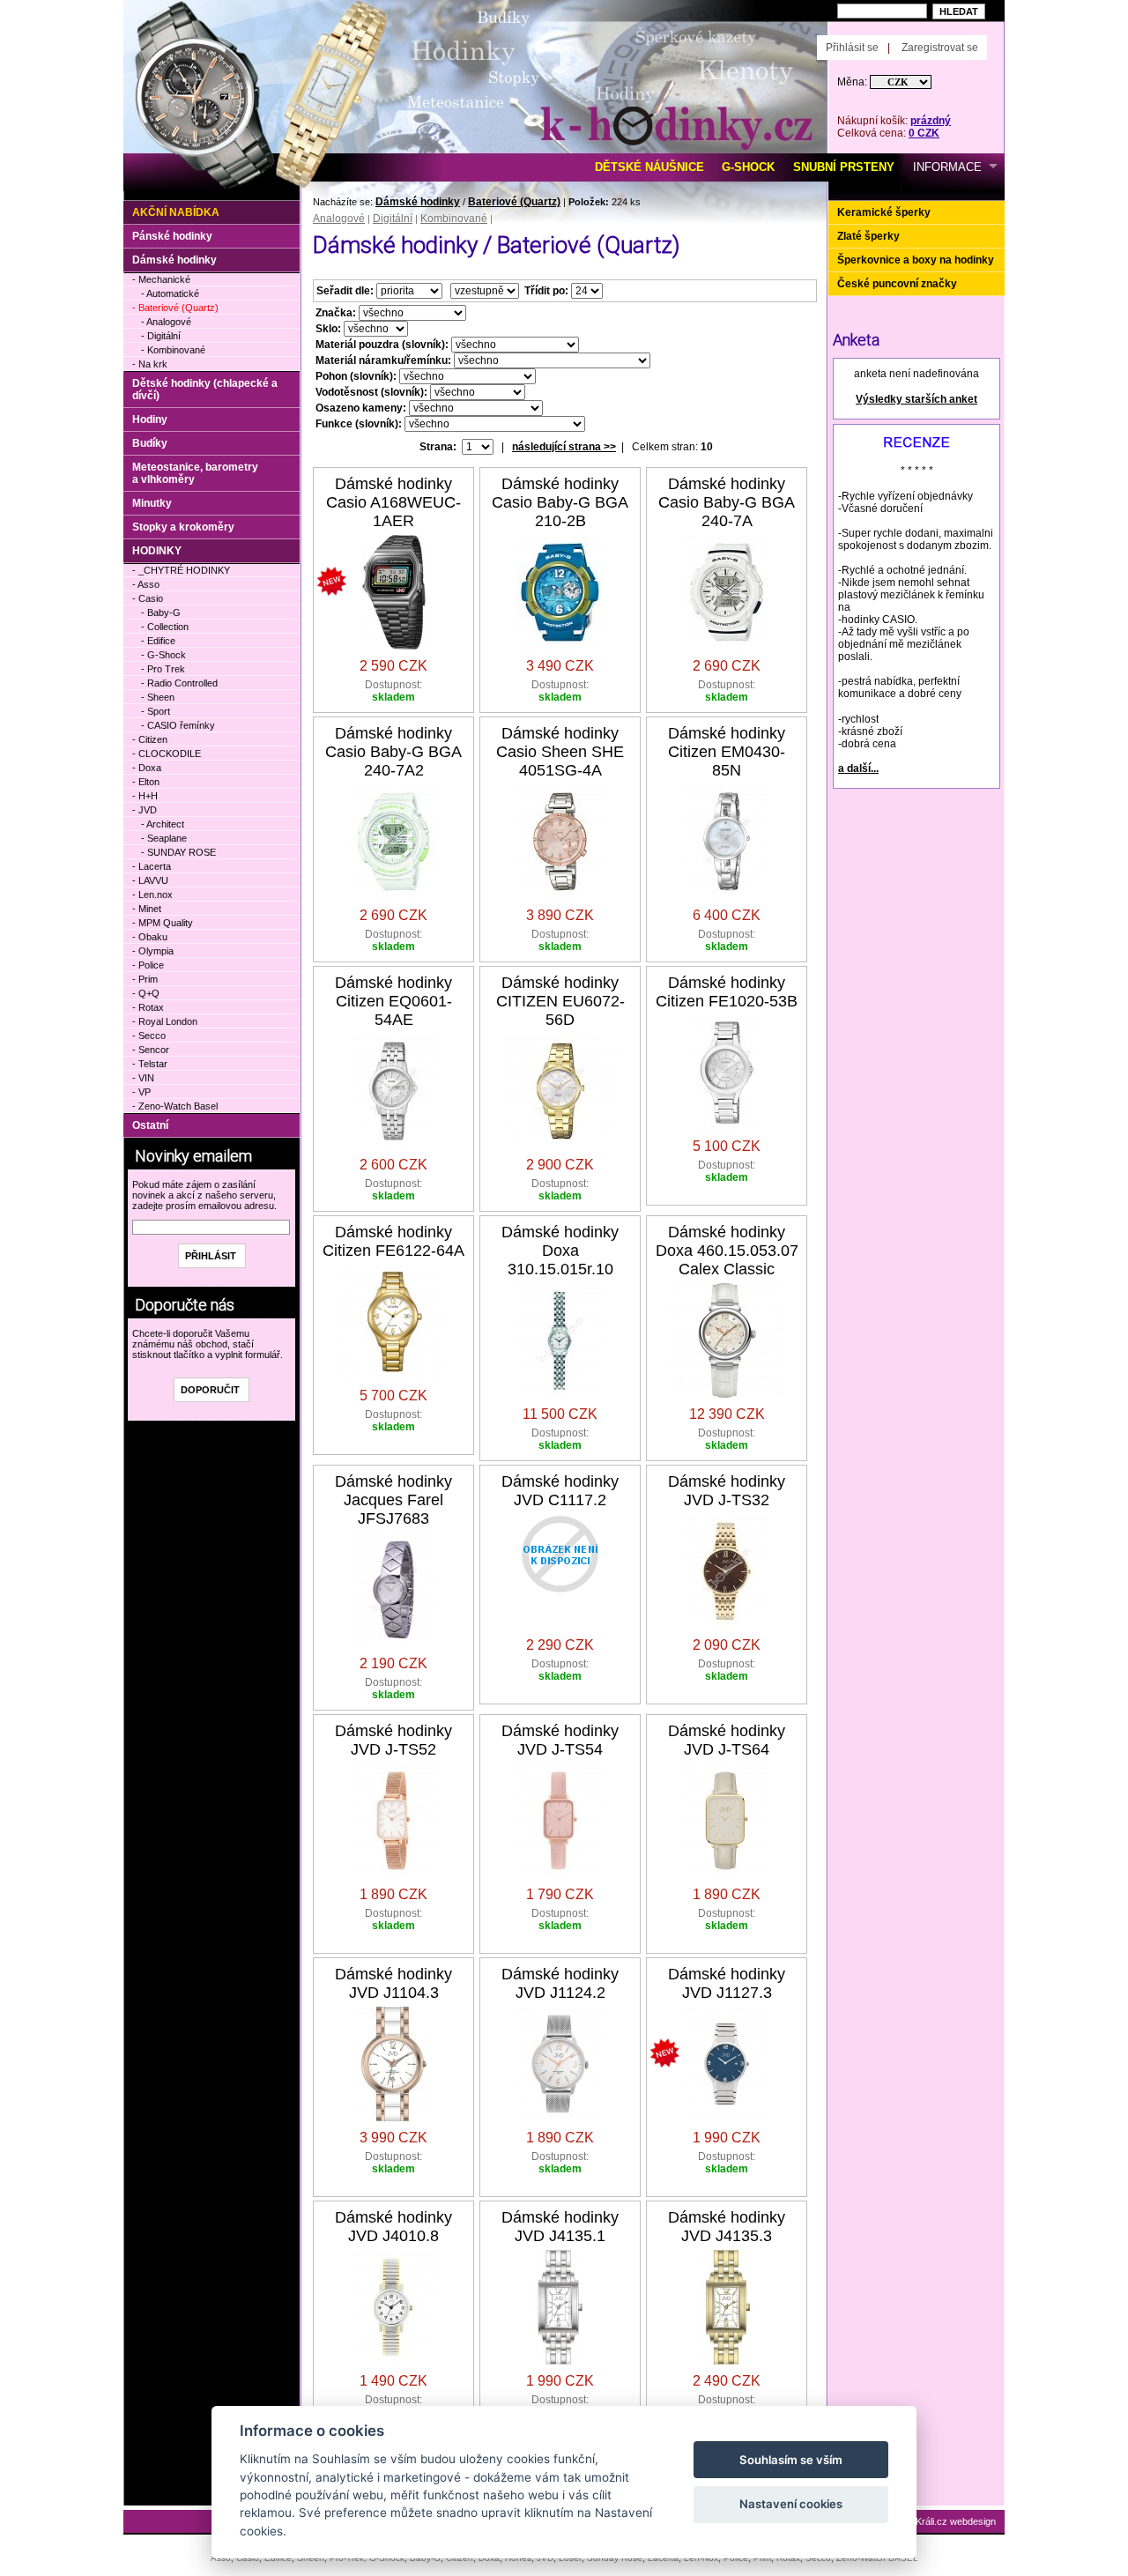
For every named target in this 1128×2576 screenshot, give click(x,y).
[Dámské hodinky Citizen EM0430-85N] (727, 895)
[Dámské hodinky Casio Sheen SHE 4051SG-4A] (560, 895)
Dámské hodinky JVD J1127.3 (727, 1983)
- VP (141, 1092)
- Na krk (150, 364)
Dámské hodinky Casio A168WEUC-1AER (393, 502)
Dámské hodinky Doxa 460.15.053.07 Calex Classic (727, 1251)
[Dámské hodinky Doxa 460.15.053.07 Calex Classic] (727, 1394)
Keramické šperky (884, 212)
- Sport (156, 711)
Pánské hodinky (172, 236)
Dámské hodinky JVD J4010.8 (393, 2227)
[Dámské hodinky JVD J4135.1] (560, 2361)
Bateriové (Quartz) (514, 202)
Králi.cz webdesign (956, 2521)
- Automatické (170, 293)
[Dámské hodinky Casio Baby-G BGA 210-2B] (560, 646)
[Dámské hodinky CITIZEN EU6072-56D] (560, 1145)
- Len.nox (152, 895)
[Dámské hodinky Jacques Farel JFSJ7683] (393, 1644)
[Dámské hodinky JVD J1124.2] (560, 2118)
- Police (148, 965)
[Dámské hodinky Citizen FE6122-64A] (394, 1376)
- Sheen (158, 697)
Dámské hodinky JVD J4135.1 (560, 2227)
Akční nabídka (176, 212)
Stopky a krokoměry (183, 527)
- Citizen (150, 739)
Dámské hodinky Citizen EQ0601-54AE (393, 1001)
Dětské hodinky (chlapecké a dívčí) (205, 390)
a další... (858, 768)
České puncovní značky (897, 284)
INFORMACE (947, 167)
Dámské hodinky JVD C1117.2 (560, 1491)
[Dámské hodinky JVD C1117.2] (560, 1590)
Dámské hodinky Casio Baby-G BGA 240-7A (727, 502)
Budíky (150, 443)
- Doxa (147, 768)
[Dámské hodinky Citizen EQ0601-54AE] (393, 1145)
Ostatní (150, 1125)
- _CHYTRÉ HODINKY (181, 570)
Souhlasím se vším (791, 2460)
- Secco (149, 1036)
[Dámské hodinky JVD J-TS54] (560, 1874)
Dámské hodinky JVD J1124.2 (560, 1983)
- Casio (148, 598)
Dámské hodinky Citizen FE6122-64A (393, 1241)
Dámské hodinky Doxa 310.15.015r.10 (560, 1251)
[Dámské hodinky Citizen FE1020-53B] (727, 1126)
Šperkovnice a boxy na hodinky (916, 260)
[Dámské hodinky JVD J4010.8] (393, 2361)
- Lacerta (152, 866)
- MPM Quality (163, 923)
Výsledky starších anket (916, 399)
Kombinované (454, 219)
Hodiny (150, 419)
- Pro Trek (163, 669)
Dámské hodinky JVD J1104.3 (393, 1983)
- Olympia (153, 951)
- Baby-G (161, 612)
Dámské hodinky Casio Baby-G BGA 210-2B (560, 502)
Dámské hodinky (418, 202)
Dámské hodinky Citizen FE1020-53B (727, 992)
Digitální (393, 219)
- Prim (145, 979)
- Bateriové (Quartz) (175, 308)
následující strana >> (564, 447)
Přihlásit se (852, 48)
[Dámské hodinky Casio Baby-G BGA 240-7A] (727, 646)
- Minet (147, 909)
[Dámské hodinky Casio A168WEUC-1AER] (394, 646)
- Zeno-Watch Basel (175, 1106)
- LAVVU (150, 880)
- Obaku (150, 937)
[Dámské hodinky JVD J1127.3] (727, 2118)
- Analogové (166, 322)
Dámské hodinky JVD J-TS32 (727, 1491)
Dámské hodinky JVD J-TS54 (560, 1740)
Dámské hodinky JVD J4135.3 (727, 2227)
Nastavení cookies (791, 2504)
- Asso (146, 584)
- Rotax (148, 1007)
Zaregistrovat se (940, 48)
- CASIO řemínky (178, 725)
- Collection (165, 627)
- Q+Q (146, 993)
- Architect (163, 824)
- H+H (145, 796)
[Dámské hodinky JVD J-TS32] (727, 1625)
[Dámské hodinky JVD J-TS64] (727, 1874)
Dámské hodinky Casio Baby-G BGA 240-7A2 (393, 752)
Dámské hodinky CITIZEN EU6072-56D (560, 1001)
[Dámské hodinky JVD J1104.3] (393, 2118)
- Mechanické (161, 279)
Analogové (339, 219)
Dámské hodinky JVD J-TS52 (393, 1740)
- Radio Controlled (179, 683)
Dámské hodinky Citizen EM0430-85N (727, 752)
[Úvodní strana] (324, 27)
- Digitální (161, 336)
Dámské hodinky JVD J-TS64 (727, 1740)
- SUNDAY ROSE (178, 852)
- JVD (145, 810)
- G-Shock (163, 655)
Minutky (152, 503)
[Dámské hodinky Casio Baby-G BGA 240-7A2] (393, 895)
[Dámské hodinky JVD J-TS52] (393, 1874)
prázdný (931, 121)
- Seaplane (164, 838)
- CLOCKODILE (167, 753)
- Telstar (150, 1064)
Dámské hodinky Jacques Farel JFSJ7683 (393, 1500)
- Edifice (158, 641)
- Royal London (165, 1021)
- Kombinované (173, 350)
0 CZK (924, 133)
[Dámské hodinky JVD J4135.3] (727, 2361)
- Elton (146, 782)
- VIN (143, 1078)
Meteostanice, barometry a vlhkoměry (195, 473)
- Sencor (151, 1050)
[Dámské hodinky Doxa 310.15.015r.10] (560, 1394)
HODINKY (157, 551)
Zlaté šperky (868, 236)
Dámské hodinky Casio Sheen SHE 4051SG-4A (560, 752)
